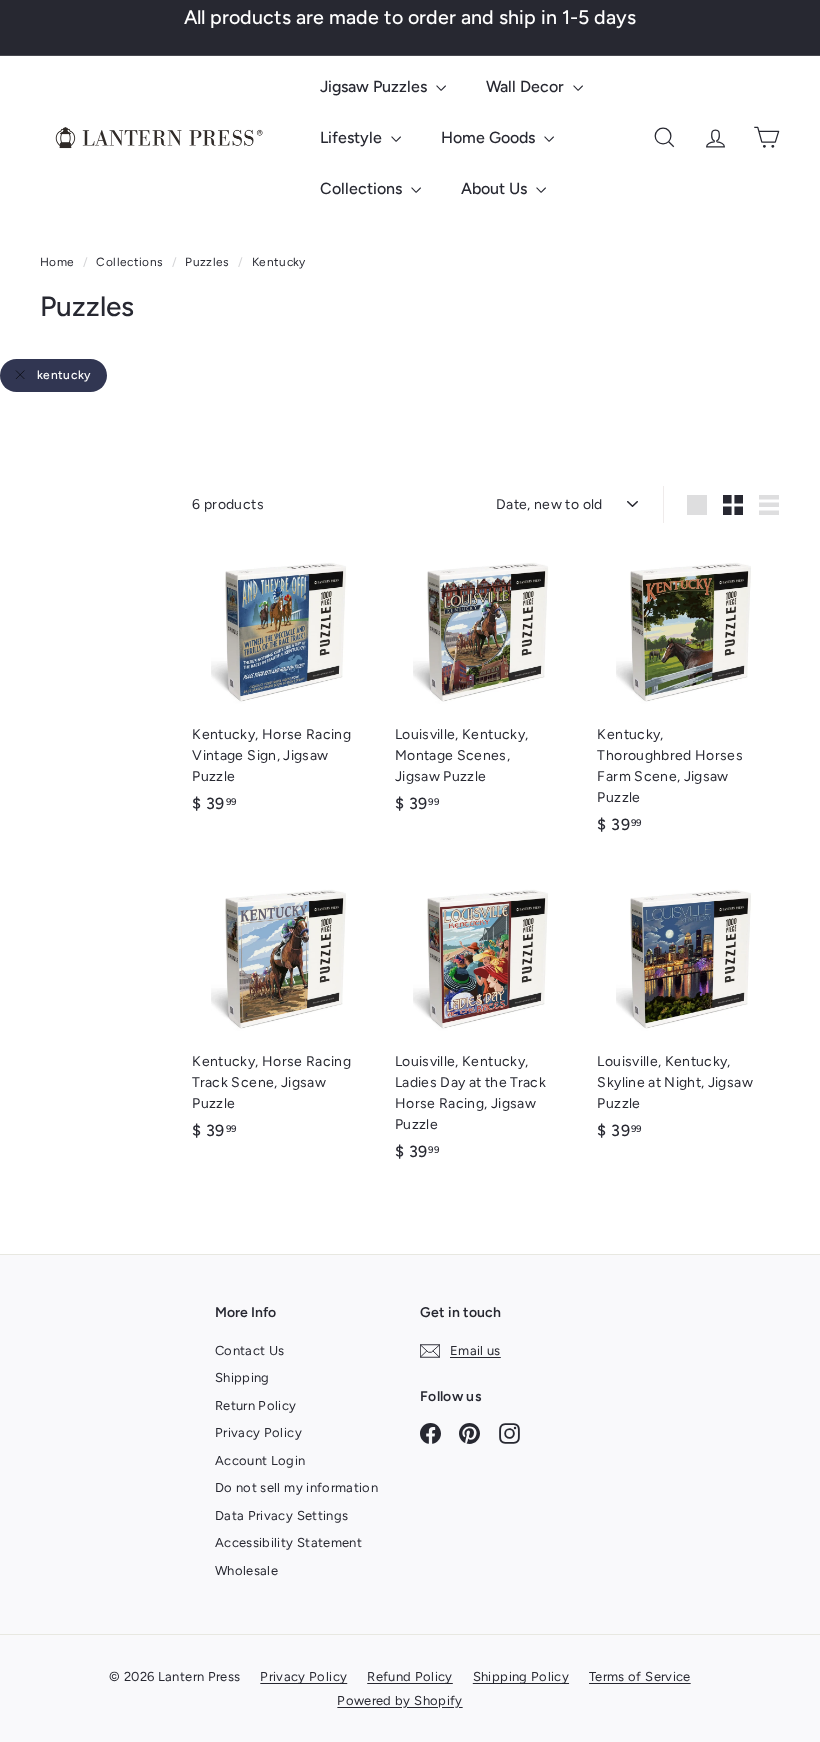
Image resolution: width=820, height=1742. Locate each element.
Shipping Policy (521, 1676)
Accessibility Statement (288, 1542)
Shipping (242, 1377)
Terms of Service (640, 1676)
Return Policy (256, 1405)
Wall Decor (527, 86)
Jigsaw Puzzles (375, 86)
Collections (363, 188)
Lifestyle (353, 137)
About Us (496, 188)
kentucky (64, 375)
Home (59, 262)
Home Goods (490, 137)
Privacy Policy (258, 1432)
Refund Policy (410, 1676)
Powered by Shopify (399, 1700)
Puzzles (207, 262)
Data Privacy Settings (281, 1515)
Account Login (260, 1460)
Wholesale (246, 1570)
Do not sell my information (296, 1487)
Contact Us (250, 1350)
